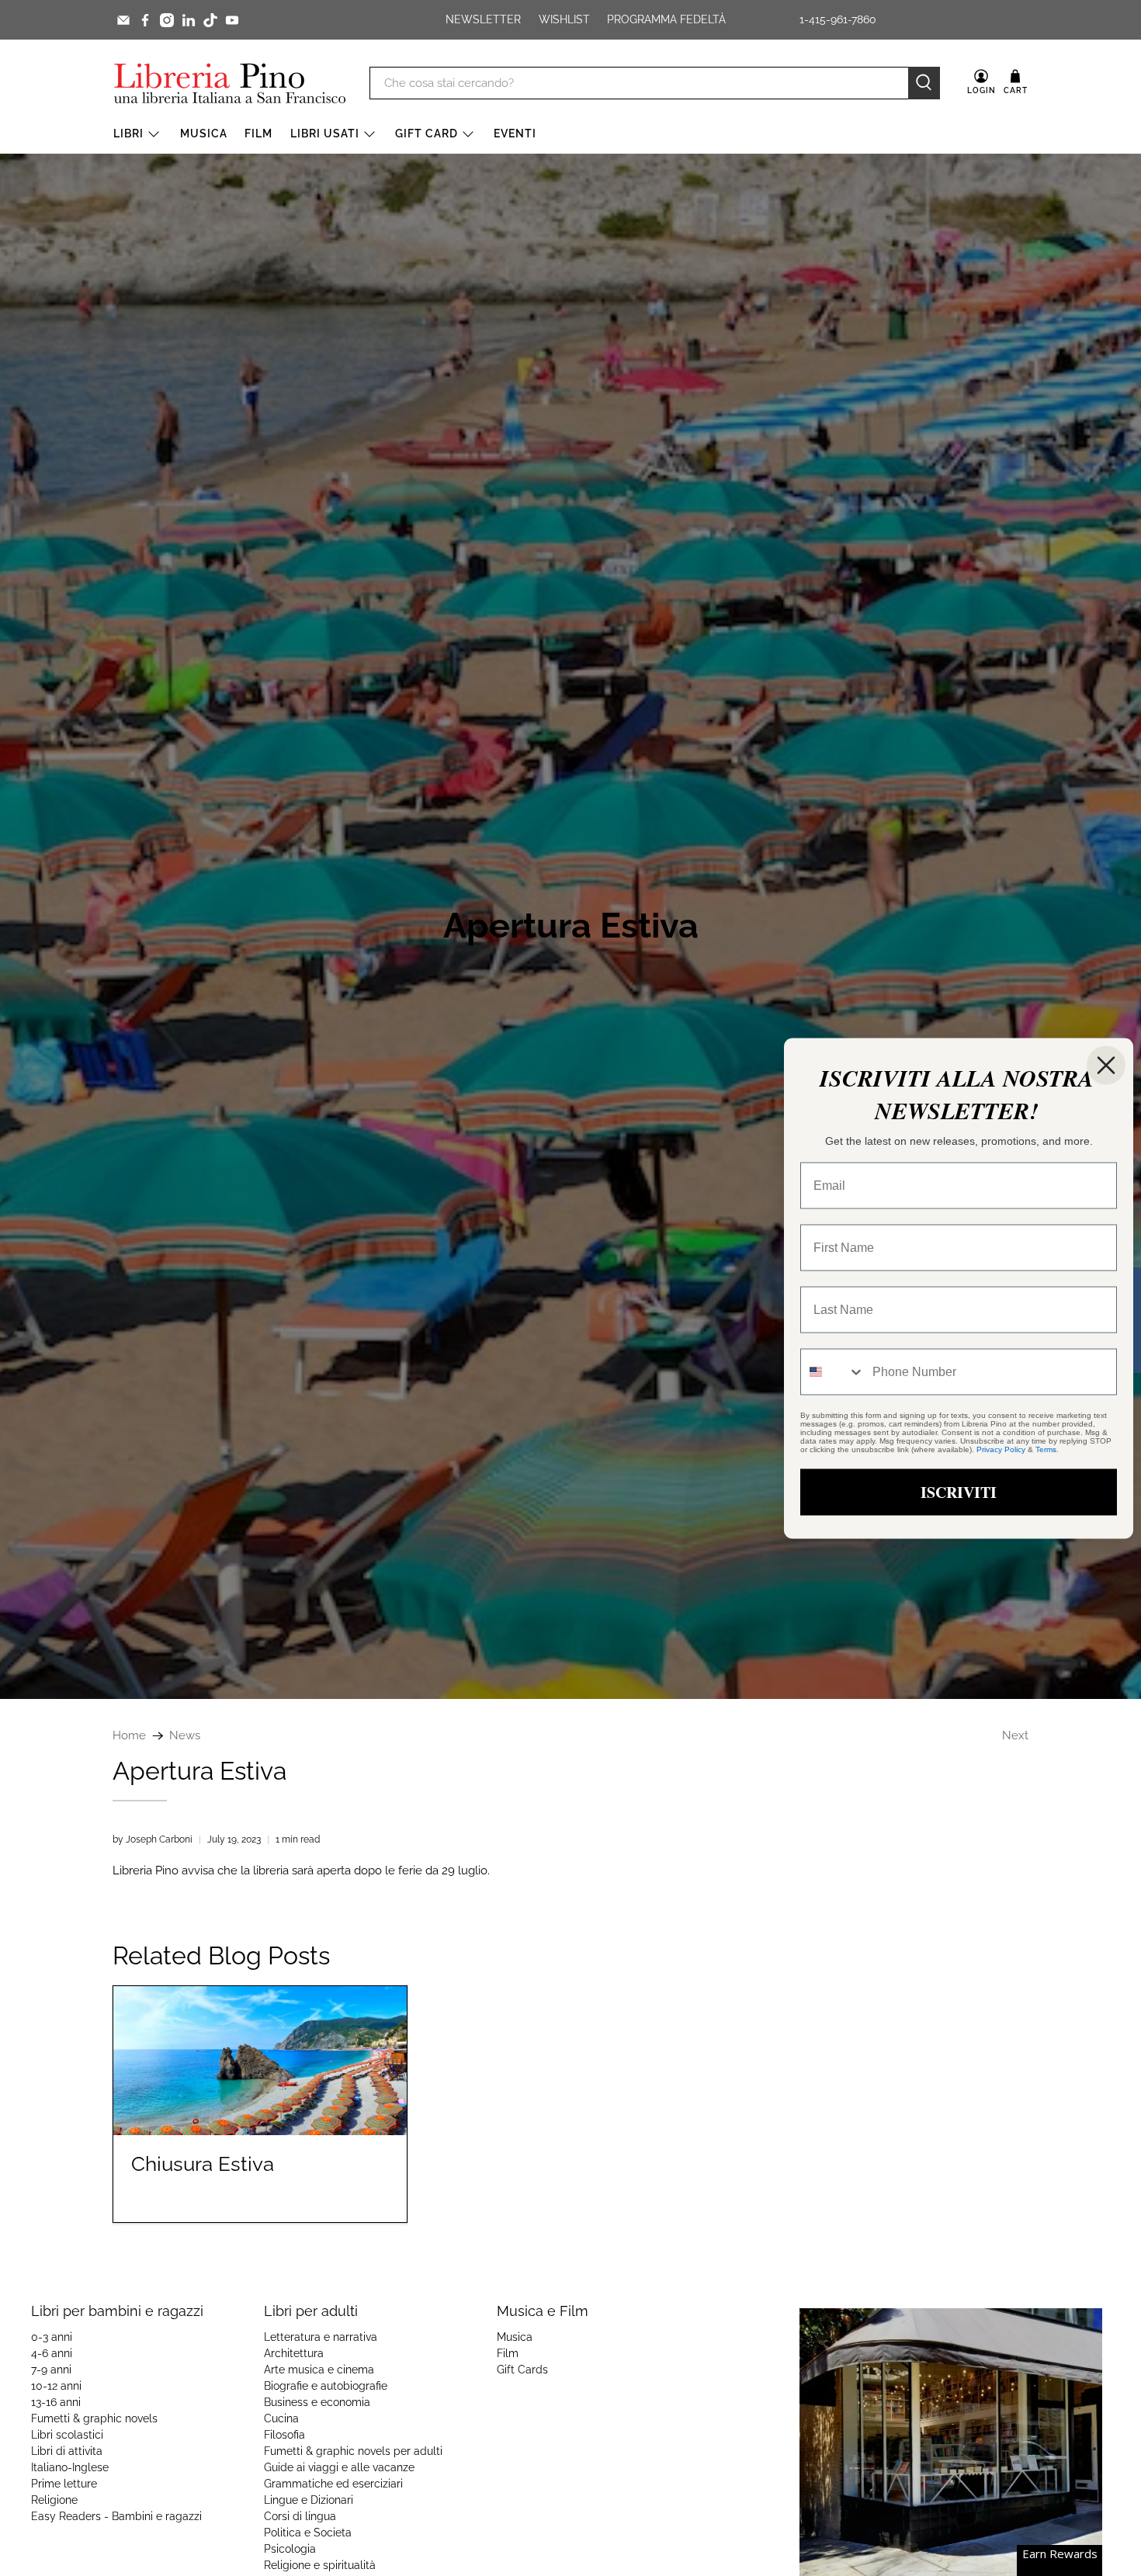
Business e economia (317, 2402)
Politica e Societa (308, 2533)
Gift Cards (522, 2370)
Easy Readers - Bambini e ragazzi (116, 2516)
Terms (1046, 1449)
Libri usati (325, 133)
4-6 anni (52, 2353)
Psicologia (290, 2549)
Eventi (515, 133)
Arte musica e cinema (319, 2370)
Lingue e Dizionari (309, 2500)
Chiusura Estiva (203, 2164)
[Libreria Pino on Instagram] (167, 20)
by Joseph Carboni (153, 1839)
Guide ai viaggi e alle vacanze (339, 2467)
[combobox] (833, 1371)
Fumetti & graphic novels (94, 2418)
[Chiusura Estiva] (260, 2061)
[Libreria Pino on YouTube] (232, 20)
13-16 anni (56, 2402)
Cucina (281, 2418)
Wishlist (564, 19)
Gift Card (427, 133)
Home (129, 1736)
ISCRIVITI (959, 1491)
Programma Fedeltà (666, 19)
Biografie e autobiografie (326, 2386)
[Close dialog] (1106, 1065)
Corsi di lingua (300, 2516)
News (185, 1736)
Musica (204, 133)
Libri (128, 133)
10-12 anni (56, 2386)
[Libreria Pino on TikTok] (210, 20)
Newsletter (483, 19)
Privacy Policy (1001, 1449)
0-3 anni (52, 2337)
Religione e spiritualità (320, 2565)
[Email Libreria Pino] (123, 20)
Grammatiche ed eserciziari (333, 2484)
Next (1015, 1736)
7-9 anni (51, 2370)
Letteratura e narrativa (321, 2337)
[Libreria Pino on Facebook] (145, 20)
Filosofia (284, 2435)
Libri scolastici (67, 2435)
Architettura (294, 2353)
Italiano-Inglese (70, 2467)
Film (258, 133)
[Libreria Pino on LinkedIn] (189, 20)
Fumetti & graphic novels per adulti (353, 2451)
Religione (54, 2500)
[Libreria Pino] (230, 83)
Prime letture (64, 2484)
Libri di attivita (67, 2451)
